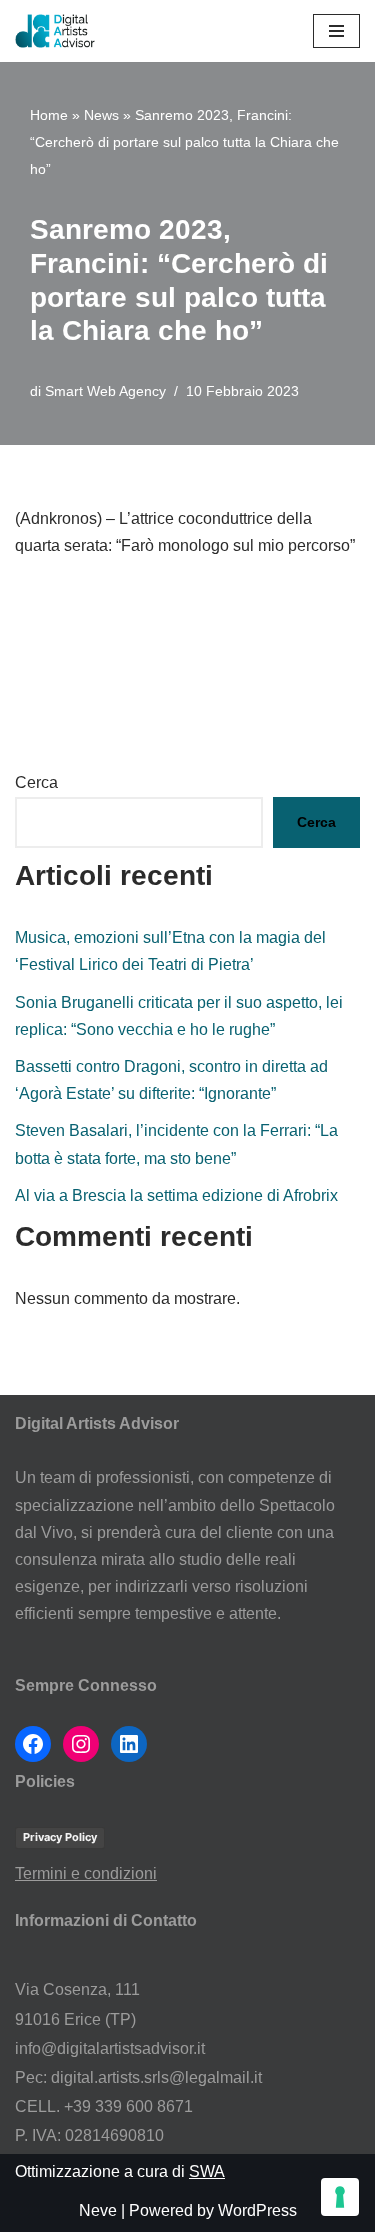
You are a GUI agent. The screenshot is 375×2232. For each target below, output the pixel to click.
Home (49, 115)
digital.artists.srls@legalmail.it (156, 2077)
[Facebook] (33, 1744)
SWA (207, 2171)
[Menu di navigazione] (336, 31)
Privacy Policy (60, 1837)
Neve (98, 2210)
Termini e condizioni (86, 1873)
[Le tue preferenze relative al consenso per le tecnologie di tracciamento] (340, 2197)
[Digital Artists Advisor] (60, 31)
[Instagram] (81, 1744)
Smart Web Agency (105, 391)
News (101, 115)
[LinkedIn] (129, 1744)
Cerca (36, 782)
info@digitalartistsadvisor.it (110, 2048)
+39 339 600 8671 (128, 2106)
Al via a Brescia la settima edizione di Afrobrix (176, 1195)
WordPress (257, 2210)
